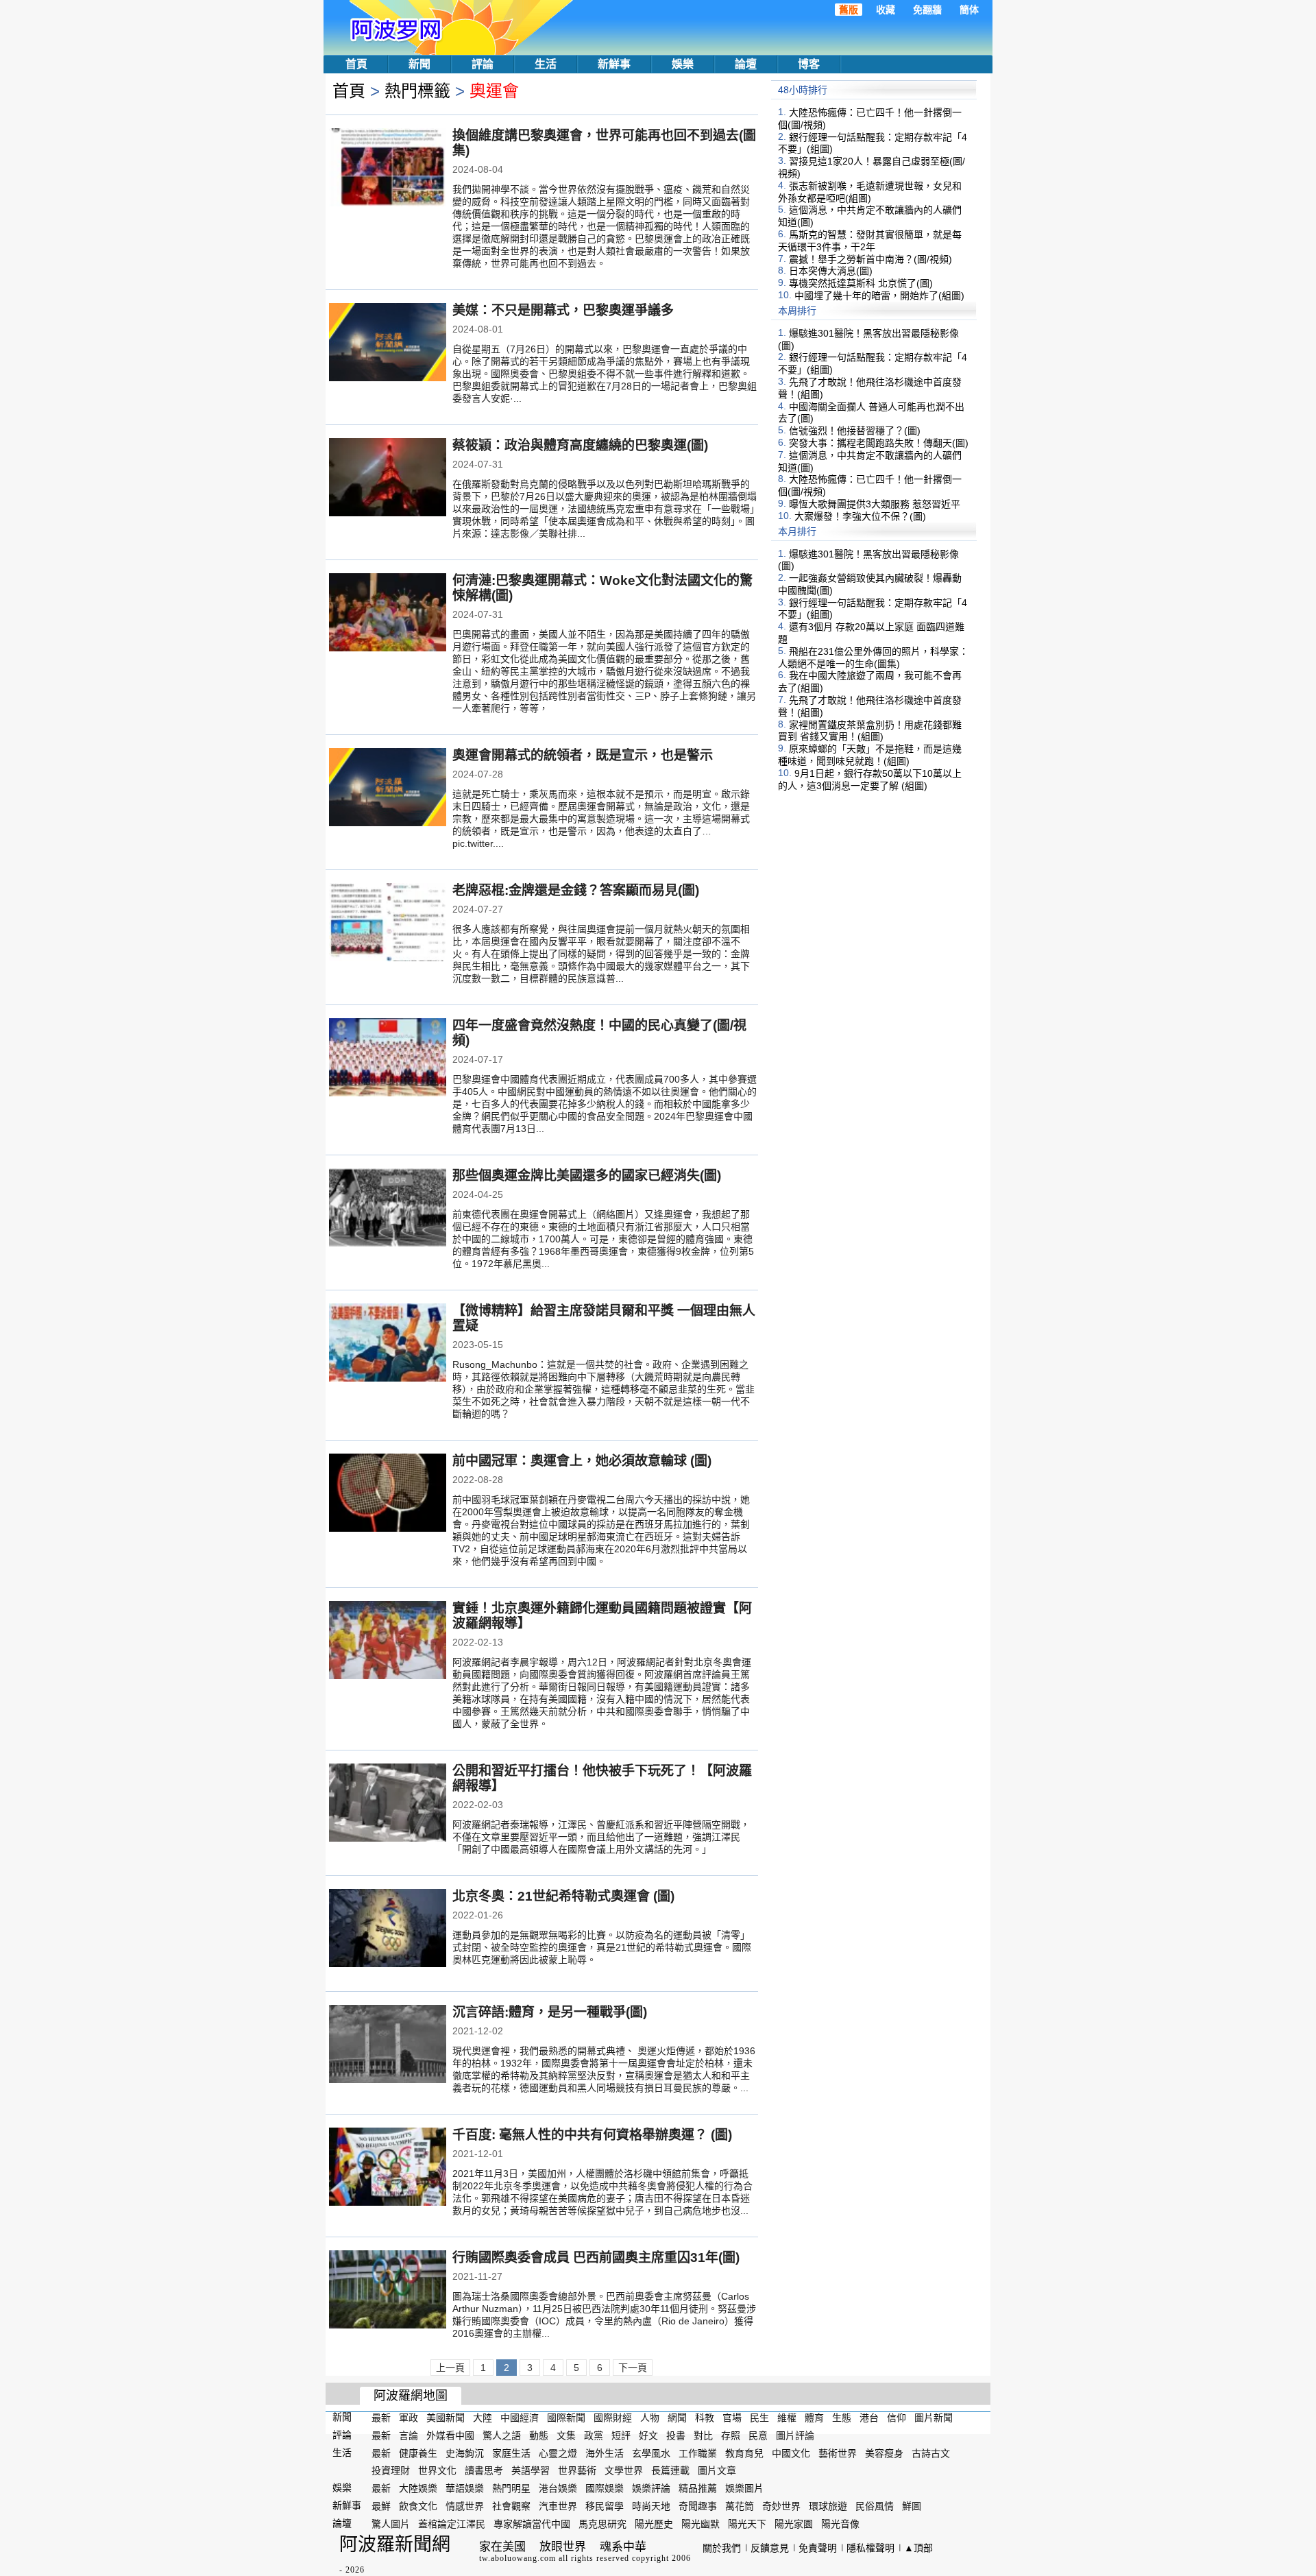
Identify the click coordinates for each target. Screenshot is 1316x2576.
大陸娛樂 (418, 2488)
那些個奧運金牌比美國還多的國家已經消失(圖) (587, 1176)
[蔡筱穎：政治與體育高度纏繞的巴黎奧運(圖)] (388, 479)
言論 (409, 2435)
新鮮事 (614, 64)
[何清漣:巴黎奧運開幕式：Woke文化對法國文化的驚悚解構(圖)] (388, 614)
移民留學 (605, 2506)
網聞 (677, 2418)
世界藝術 (577, 2470)
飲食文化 (418, 2506)
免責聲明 (818, 2548)
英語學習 (531, 2470)
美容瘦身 (884, 2453)
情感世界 (465, 2506)
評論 (483, 64)
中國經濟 (520, 2418)
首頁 (356, 64)
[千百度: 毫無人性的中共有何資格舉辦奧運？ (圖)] (388, 2168)
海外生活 (605, 2453)
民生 (759, 2418)
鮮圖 (912, 2506)
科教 (705, 2418)
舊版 (849, 10)
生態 (842, 2418)
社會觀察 (511, 2506)
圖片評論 (795, 2435)
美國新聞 (446, 2418)
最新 (381, 2418)
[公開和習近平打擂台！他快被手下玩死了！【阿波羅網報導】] (388, 1804)
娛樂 (683, 64)
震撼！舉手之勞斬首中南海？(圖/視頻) (870, 258)
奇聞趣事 (698, 2506)
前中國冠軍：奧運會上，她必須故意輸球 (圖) (582, 1461)
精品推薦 (698, 2488)
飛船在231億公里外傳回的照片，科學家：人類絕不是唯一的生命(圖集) (873, 658)
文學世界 (624, 2470)
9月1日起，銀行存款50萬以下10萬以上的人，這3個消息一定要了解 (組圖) (870, 780)
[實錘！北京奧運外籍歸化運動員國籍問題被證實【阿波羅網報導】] (388, 1641)
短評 (621, 2435)
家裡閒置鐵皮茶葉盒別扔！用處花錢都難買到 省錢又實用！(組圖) (870, 730)
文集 (566, 2435)
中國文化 (791, 2453)
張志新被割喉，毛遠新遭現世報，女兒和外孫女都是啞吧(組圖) (870, 192)
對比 (703, 2435)
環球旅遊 (828, 2506)
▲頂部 (918, 2548)
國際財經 (613, 2418)
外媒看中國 (450, 2435)
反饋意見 (770, 2548)
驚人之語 (502, 2435)
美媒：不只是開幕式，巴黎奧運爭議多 (563, 310)
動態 (539, 2435)
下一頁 (633, 2368)
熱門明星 (511, 2488)
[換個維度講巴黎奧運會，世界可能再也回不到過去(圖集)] (388, 169)
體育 (814, 2418)
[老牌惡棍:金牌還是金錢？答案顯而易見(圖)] (388, 924)
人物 (650, 2418)
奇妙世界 (781, 2506)
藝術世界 (838, 2453)
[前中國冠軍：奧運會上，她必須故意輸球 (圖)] (388, 1494)
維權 (787, 2418)
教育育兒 (744, 2453)
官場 (732, 2418)
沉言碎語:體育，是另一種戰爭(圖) (550, 2012)
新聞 (419, 64)
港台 (869, 2418)
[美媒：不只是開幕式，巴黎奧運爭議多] (388, 344)
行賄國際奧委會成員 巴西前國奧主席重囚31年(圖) (596, 2258)
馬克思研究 (602, 2524)
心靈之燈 (558, 2453)
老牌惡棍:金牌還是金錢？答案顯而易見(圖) (576, 890)
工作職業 (698, 2453)
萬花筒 (740, 2506)
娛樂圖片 (744, 2488)
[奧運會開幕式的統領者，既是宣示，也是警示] (388, 789)
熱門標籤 (417, 91)
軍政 (409, 2418)
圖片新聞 (934, 2418)
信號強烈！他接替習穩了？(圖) (855, 431)
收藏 (886, 10)
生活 (546, 64)
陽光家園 (794, 2524)
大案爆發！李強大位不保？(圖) (860, 516)
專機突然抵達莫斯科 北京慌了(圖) (861, 283)
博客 (809, 64)
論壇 (746, 64)
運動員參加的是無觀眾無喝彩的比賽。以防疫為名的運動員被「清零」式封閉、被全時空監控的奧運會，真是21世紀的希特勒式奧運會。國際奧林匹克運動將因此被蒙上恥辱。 (602, 1947)
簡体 (969, 10)
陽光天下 (747, 2524)
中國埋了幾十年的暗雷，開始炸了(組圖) (879, 296)
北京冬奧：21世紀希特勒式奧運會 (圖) (563, 1896)
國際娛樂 (605, 2488)
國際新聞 (566, 2418)
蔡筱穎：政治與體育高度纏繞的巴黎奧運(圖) (580, 445)
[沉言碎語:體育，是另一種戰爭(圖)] (388, 2045)
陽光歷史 (654, 2524)
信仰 (897, 2418)
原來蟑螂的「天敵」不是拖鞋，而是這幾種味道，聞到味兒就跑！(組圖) (870, 755)
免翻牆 (927, 10)
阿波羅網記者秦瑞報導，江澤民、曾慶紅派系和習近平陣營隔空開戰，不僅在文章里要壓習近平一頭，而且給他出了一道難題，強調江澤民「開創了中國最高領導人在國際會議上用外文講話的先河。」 (601, 1837)
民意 (758, 2435)
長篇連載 (670, 2470)
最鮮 (381, 2506)
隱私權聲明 (870, 2548)
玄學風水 (651, 2453)
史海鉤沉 (465, 2453)
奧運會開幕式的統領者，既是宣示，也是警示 (583, 755)
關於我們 (722, 2548)
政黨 (594, 2435)
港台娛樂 (558, 2488)
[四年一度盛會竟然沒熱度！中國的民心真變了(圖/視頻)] (388, 1059)
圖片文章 (717, 2470)
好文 (648, 2435)
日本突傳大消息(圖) (831, 271)
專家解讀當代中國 (532, 2524)
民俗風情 (875, 2506)
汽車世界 (558, 2506)
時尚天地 (651, 2506)
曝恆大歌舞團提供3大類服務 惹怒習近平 (875, 504)
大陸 (483, 2418)
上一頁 (450, 2368)
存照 (731, 2435)
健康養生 (418, 2453)
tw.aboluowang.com (517, 2558)
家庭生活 (511, 2453)
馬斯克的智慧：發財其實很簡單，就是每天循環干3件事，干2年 (870, 241)
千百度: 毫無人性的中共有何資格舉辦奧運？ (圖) (592, 2135)
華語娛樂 (465, 2488)
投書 (676, 2435)
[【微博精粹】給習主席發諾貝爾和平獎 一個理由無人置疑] (388, 1344)
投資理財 (391, 2470)
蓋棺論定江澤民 (452, 2524)
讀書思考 (484, 2470)
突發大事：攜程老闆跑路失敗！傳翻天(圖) (879, 443)
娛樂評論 (651, 2488)
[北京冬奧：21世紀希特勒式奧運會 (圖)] (388, 1929)
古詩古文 (931, 2453)
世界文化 (437, 2470)
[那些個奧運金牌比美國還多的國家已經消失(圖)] (388, 1209)
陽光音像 (840, 2524)
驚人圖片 (391, 2524)
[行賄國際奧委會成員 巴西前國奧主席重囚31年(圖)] (388, 2291)
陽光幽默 (700, 2524)
